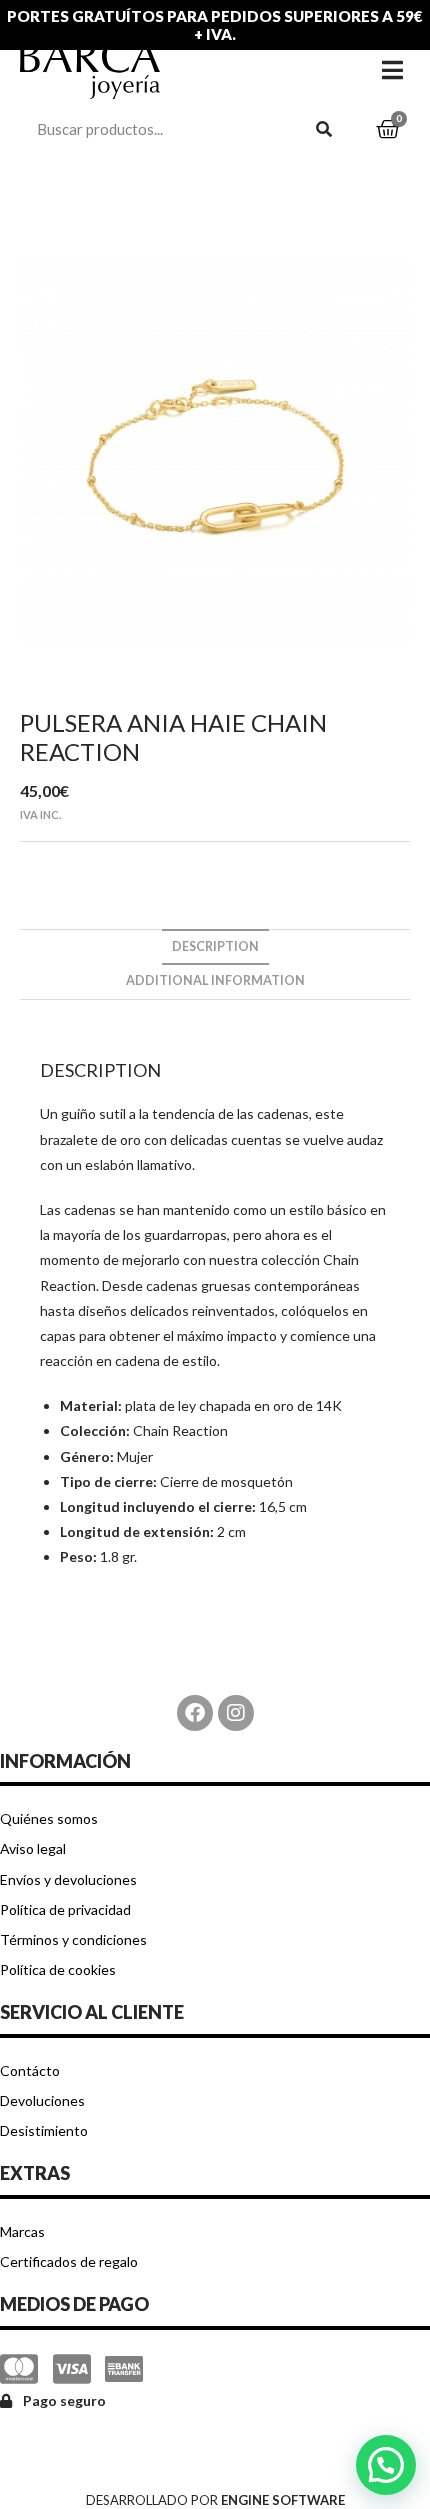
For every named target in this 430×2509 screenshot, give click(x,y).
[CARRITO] (388, 130)
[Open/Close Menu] (392, 69)
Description (215, 946)
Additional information (215, 980)
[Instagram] (236, 1713)
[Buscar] (325, 129)
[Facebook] (195, 1713)
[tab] (215, 947)
